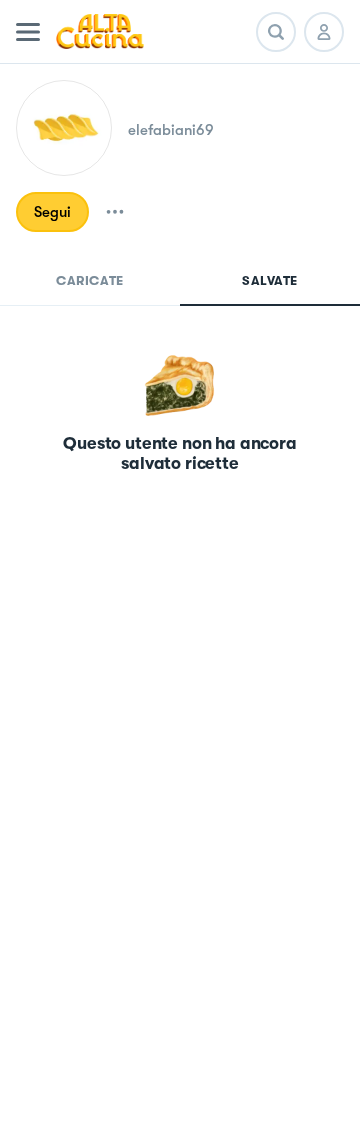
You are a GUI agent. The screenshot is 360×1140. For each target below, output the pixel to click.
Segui (52, 212)
